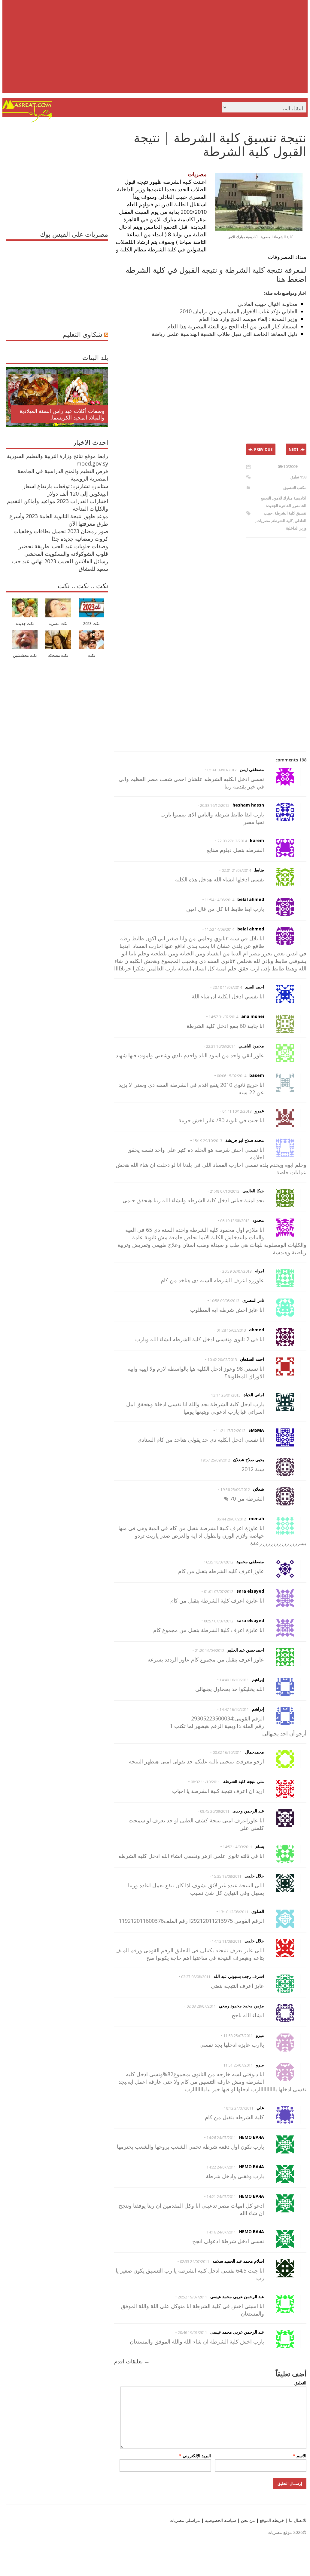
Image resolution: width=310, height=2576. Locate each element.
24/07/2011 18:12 (239, 2108)
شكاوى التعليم (82, 334)
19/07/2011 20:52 (193, 2297)
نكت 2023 (91, 624)
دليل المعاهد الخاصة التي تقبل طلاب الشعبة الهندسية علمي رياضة (225, 334)
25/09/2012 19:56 (235, 1490)
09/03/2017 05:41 (222, 770)
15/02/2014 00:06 (232, 1076)
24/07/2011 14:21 (221, 2197)
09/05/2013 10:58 (225, 1301)
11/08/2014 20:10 (227, 987)
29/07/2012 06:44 (231, 1519)
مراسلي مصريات (185, 2520)
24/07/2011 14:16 (221, 2232)
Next (294, 449)
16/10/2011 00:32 (227, 1752)
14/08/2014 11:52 (220, 929)
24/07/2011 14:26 (221, 2138)
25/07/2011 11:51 (238, 2065)
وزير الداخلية (296, 528)
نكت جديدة (25, 624)
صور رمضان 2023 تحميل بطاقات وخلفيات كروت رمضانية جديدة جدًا (61, 535)
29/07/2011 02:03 (201, 2006)
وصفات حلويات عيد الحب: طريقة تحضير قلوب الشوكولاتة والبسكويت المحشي (63, 550)
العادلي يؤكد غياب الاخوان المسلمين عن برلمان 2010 (239, 311)
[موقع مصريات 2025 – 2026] (27, 121)
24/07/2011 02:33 (195, 2262)
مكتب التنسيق (295, 487)
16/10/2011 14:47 (234, 1709)
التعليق (300, 2383)
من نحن (247, 2520)
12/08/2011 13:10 (234, 1912)
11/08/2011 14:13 (227, 1941)
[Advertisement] (156, 51)
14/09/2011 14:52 (238, 1847)
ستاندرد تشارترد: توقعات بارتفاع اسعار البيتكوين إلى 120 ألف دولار (65, 490)
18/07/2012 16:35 (219, 1562)
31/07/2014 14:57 (223, 1017)
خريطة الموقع (271, 2520)
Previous (263, 449)
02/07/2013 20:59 (237, 1271)
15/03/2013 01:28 (231, 1330)
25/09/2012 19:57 (215, 1460)
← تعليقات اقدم (132, 2361)
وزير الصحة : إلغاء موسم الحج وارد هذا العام (248, 319)
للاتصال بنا (298, 2520)
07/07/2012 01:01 (219, 1592)
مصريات (263, 521)
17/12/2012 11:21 (231, 1431)
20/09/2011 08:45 (215, 1811)
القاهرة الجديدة (278, 506)
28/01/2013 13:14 (226, 1395)
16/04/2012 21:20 (210, 1651)
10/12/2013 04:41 (237, 1111)
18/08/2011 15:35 (227, 1876)
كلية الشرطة (282, 521)
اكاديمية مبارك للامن (290, 498)
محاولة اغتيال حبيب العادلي (267, 304)
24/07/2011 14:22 (221, 2167)
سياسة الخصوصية (220, 2520)
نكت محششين (25, 655)
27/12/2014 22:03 (232, 841)
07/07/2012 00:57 (219, 1621)
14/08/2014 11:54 (220, 900)
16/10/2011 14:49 (234, 1680)
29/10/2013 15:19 (208, 1141)
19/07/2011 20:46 (193, 2333)
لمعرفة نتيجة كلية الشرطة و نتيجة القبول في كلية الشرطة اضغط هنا (216, 274)
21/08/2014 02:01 (236, 870)
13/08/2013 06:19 (235, 1221)
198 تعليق (298, 477)
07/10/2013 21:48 (225, 1191)
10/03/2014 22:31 (221, 1046)
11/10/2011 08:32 (205, 1782)
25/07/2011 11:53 (238, 2036)
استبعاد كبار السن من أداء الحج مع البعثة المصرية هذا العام (232, 326)
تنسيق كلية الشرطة (290, 513)
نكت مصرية (58, 624)
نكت (92, 655)
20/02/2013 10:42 (222, 1360)
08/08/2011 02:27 (196, 1977)
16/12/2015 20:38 (215, 805)
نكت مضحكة (58, 655)
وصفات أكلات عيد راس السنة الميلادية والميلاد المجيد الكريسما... (62, 414)
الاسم (300, 2456)
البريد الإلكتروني (195, 2456)
